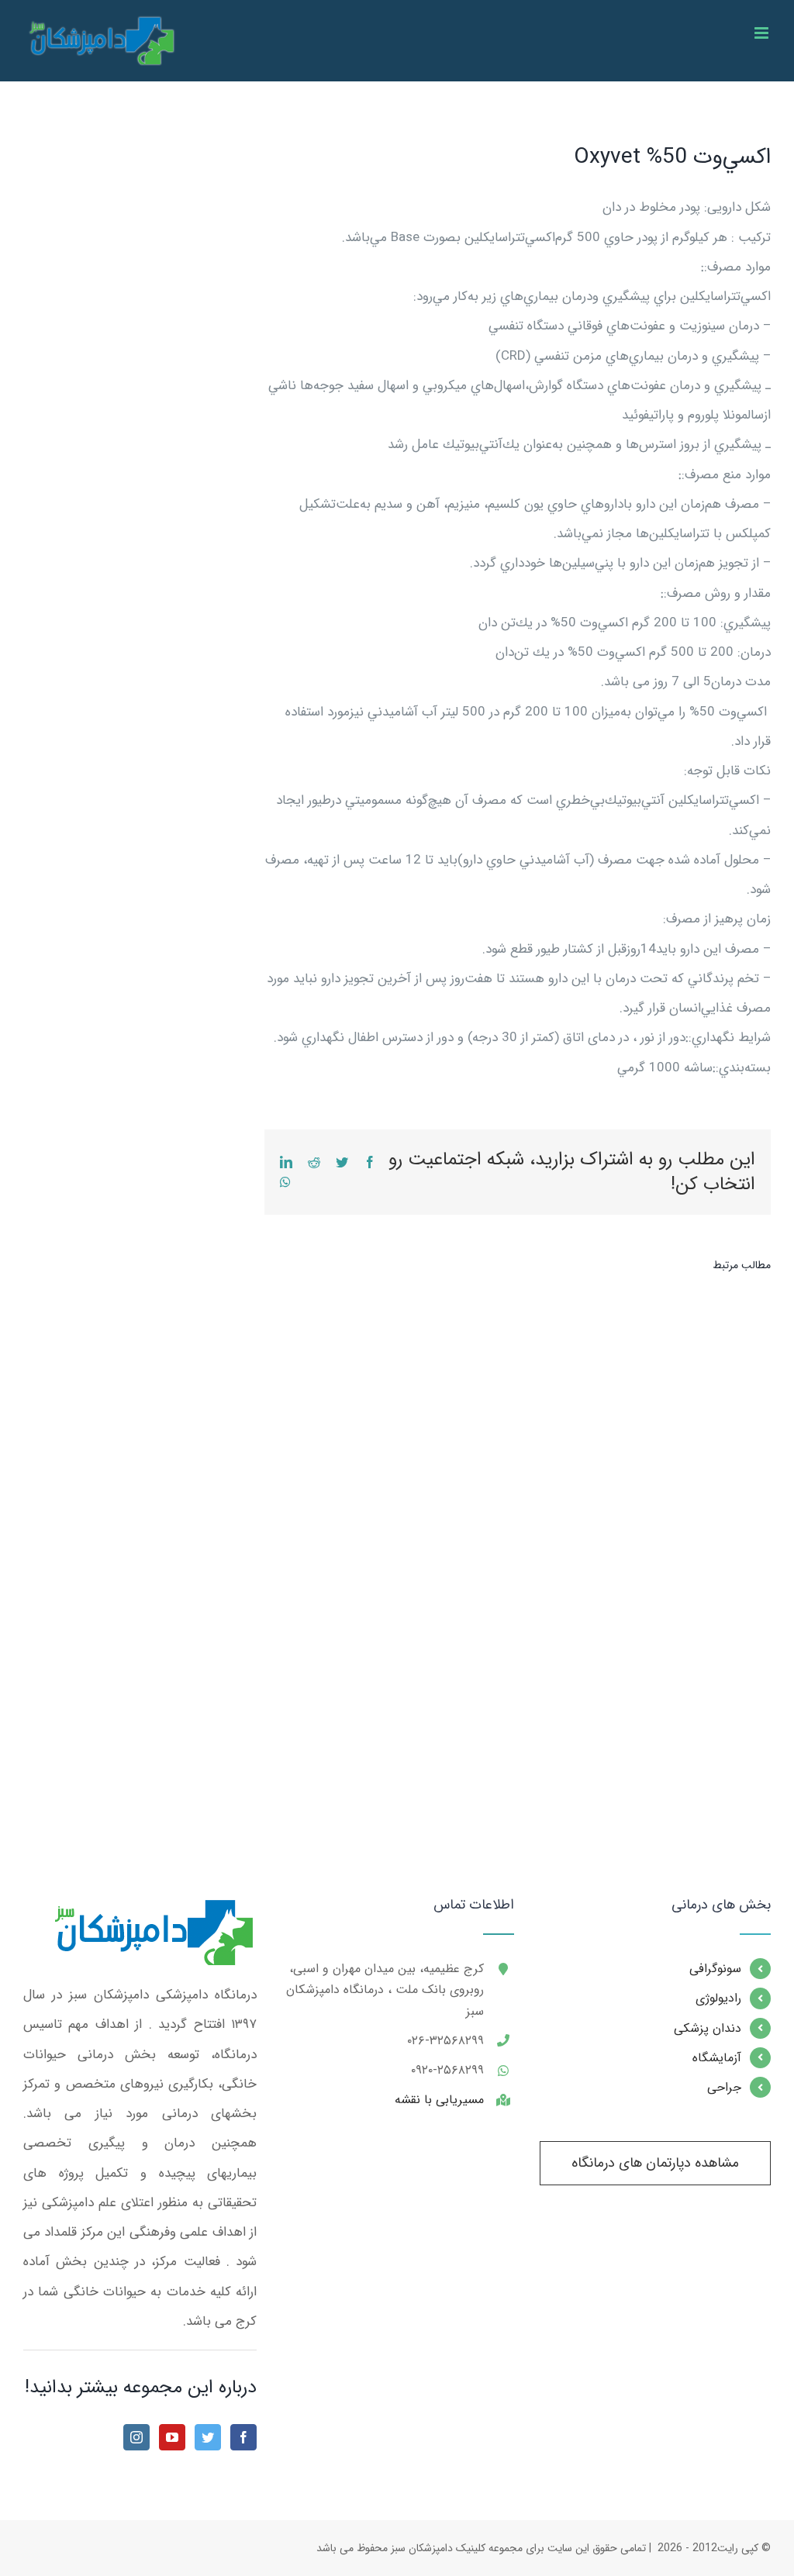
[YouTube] (172, 2437)
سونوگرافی (715, 1969)
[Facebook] (243, 2437)
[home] (151, 1912)
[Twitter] (208, 2437)
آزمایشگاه (717, 2058)
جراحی (724, 2087)
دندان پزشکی (708, 2028)
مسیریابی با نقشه (439, 2100)
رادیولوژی (718, 1998)
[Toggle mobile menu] (763, 33)
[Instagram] (136, 2437)
